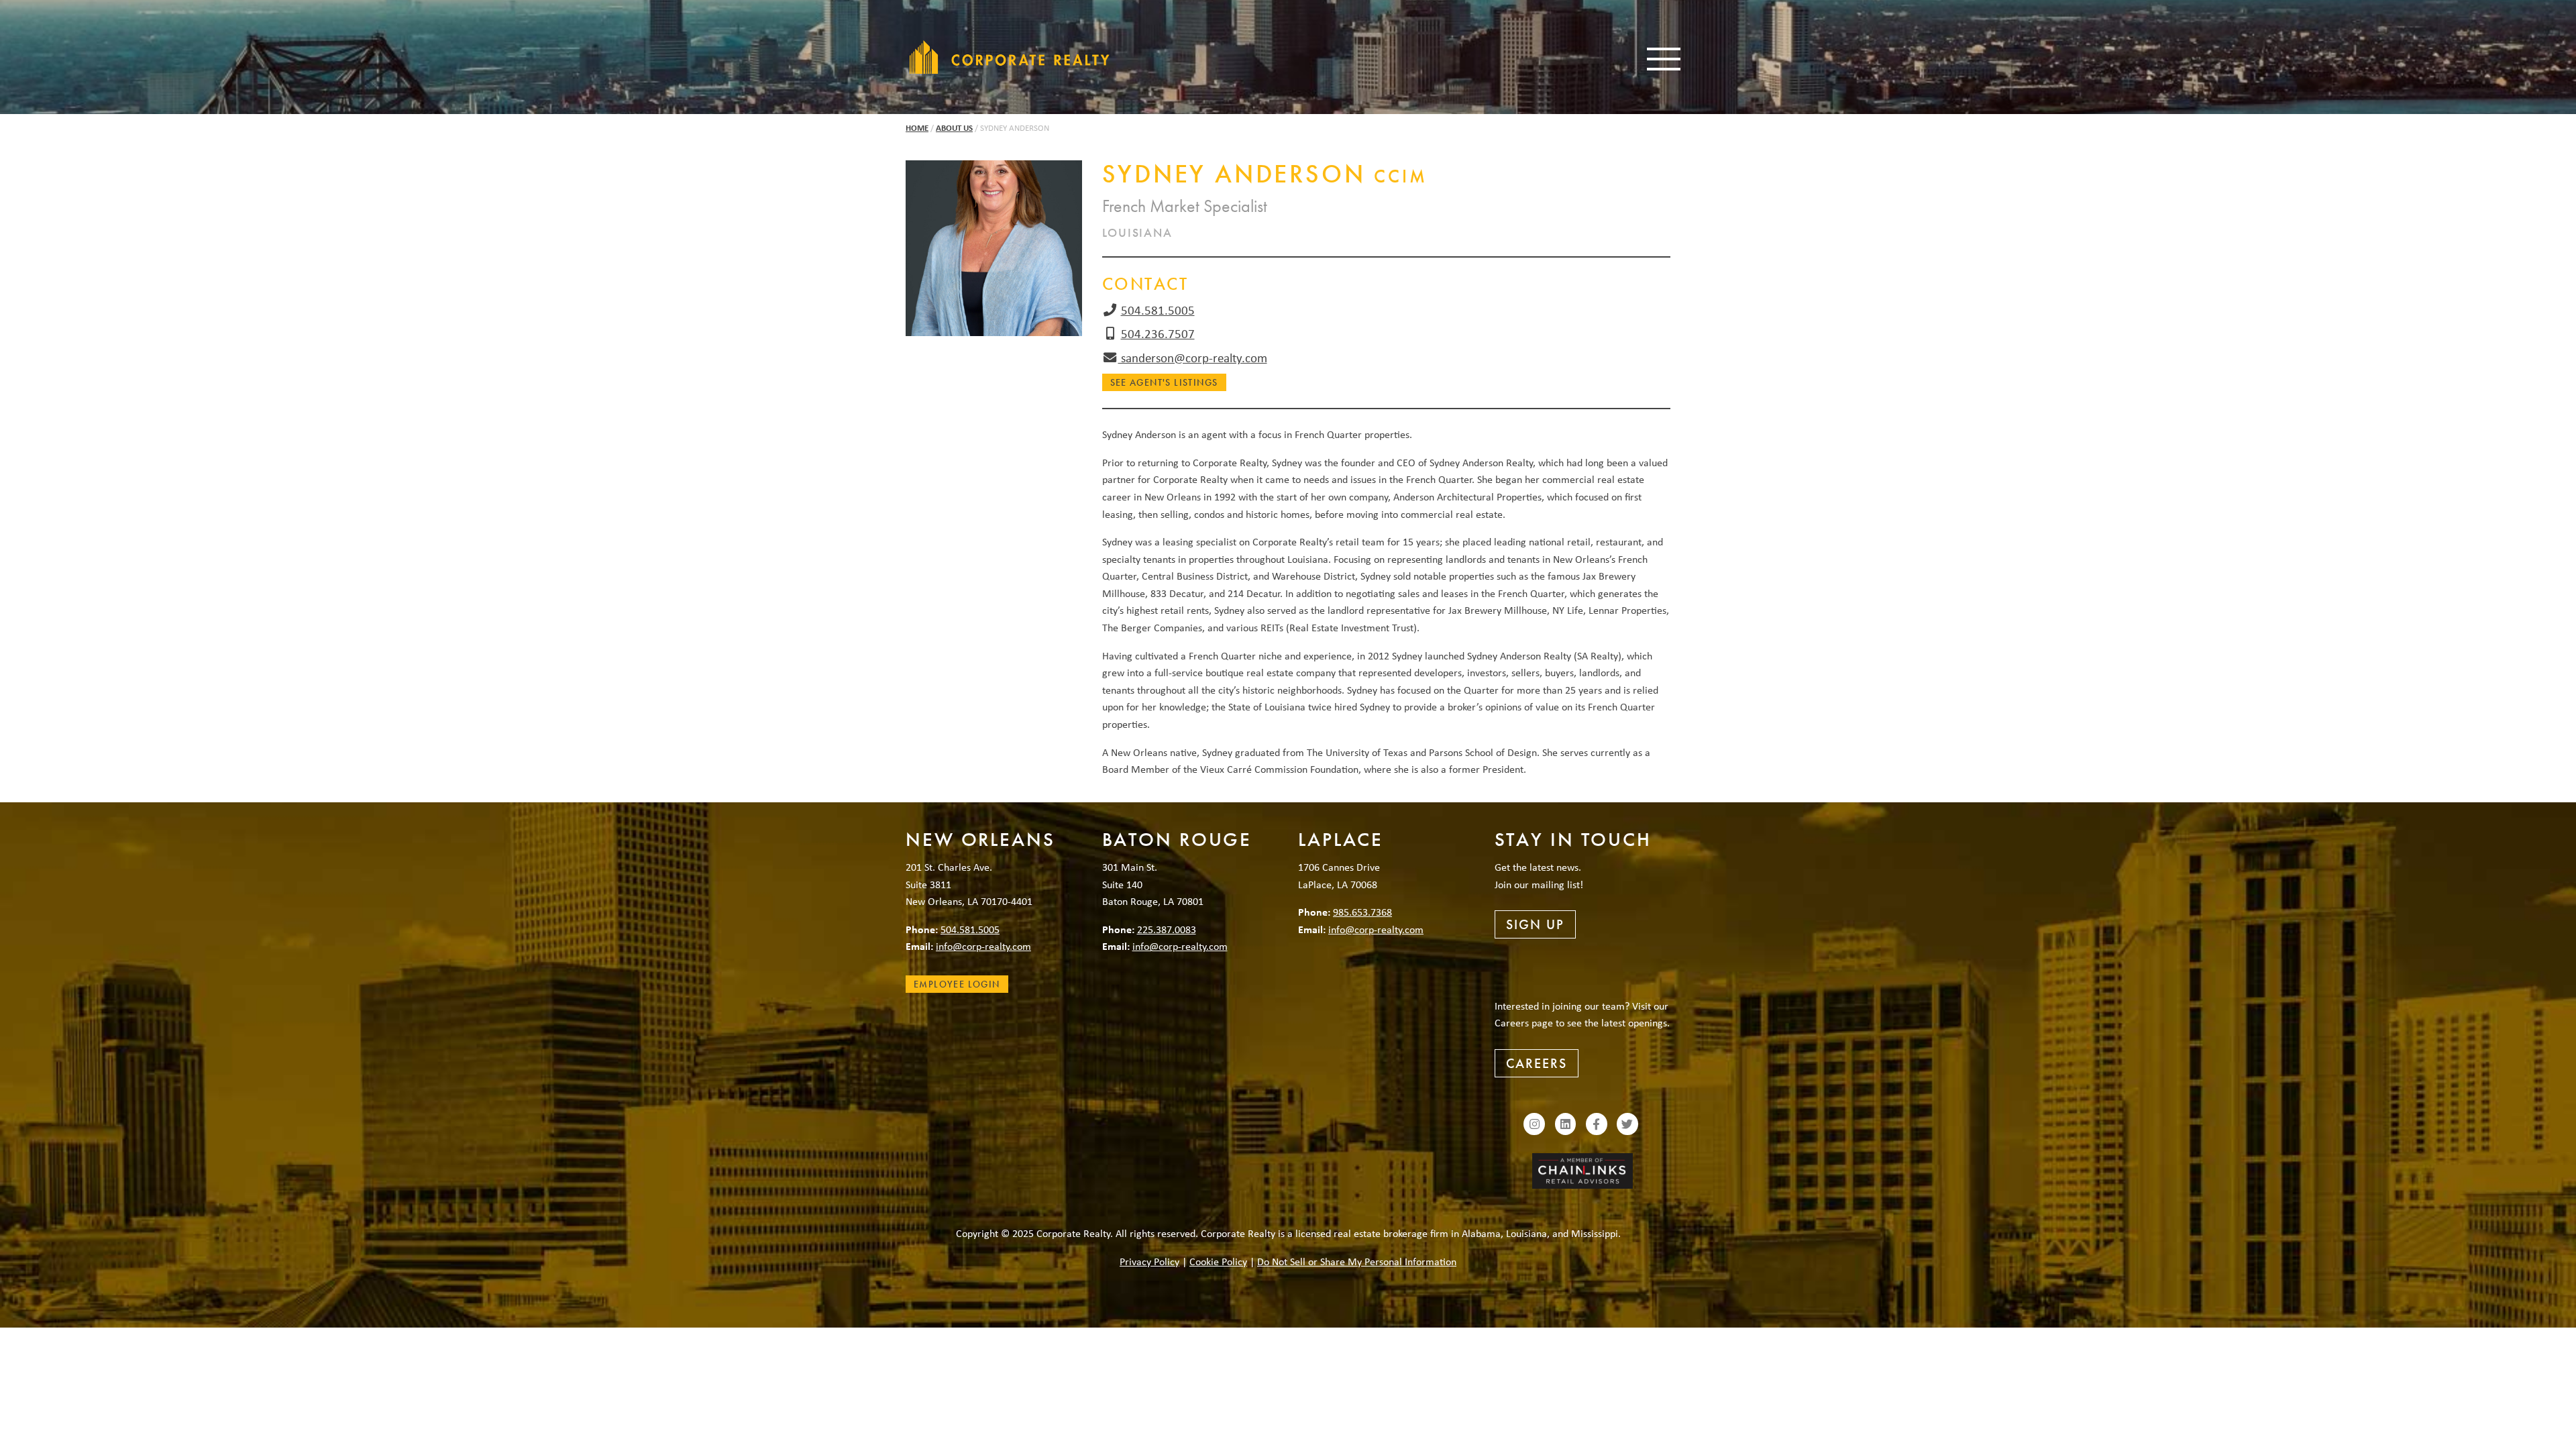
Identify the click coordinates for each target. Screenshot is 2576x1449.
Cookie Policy (1218, 1261)
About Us (954, 128)
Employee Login (957, 984)
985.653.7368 (1362, 912)
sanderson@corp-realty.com (1193, 358)
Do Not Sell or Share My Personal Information (1357, 1261)
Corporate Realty (1010, 57)
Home (917, 128)
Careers (1537, 1063)
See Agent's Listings (1164, 382)
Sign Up (1535, 924)
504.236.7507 (1158, 333)
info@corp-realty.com (983, 946)
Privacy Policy (1149, 1261)
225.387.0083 (1167, 929)
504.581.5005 (1158, 310)
